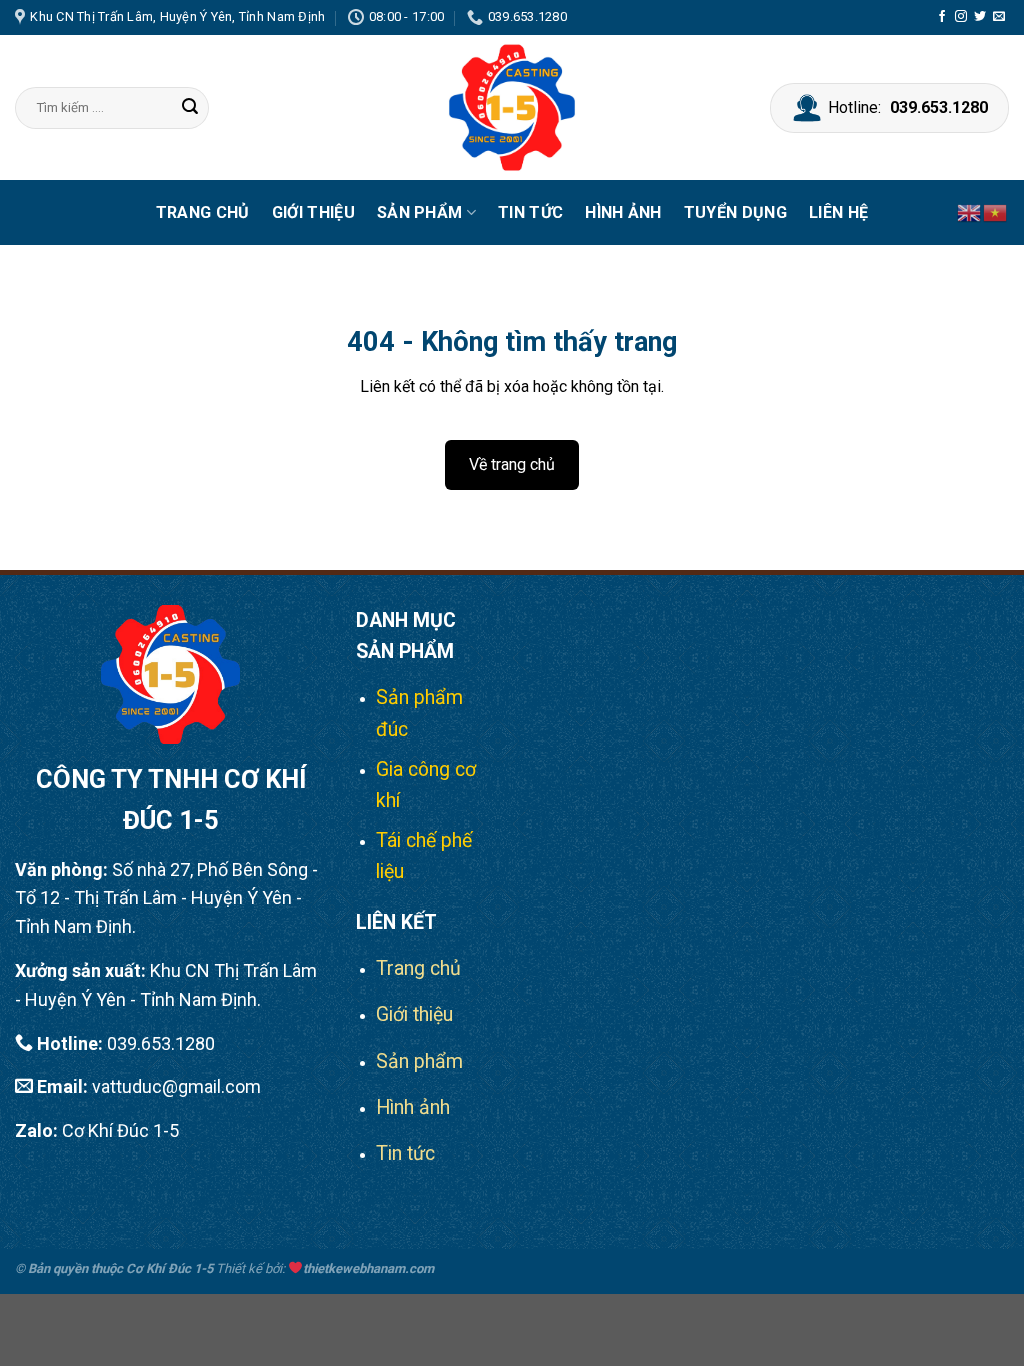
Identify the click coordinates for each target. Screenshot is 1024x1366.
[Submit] (191, 108)
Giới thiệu (313, 212)
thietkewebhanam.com (368, 1268)
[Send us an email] (999, 17)
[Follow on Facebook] (942, 17)
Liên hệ (838, 212)
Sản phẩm (420, 212)
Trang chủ (203, 212)
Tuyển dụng (735, 212)
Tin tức (530, 212)
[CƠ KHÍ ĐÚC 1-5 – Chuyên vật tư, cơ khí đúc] (512, 107)
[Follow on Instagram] (961, 17)
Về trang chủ (512, 464)
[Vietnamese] (996, 212)
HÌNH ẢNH (623, 212)
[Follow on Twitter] (980, 17)
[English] (970, 212)
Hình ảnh (413, 1107)
